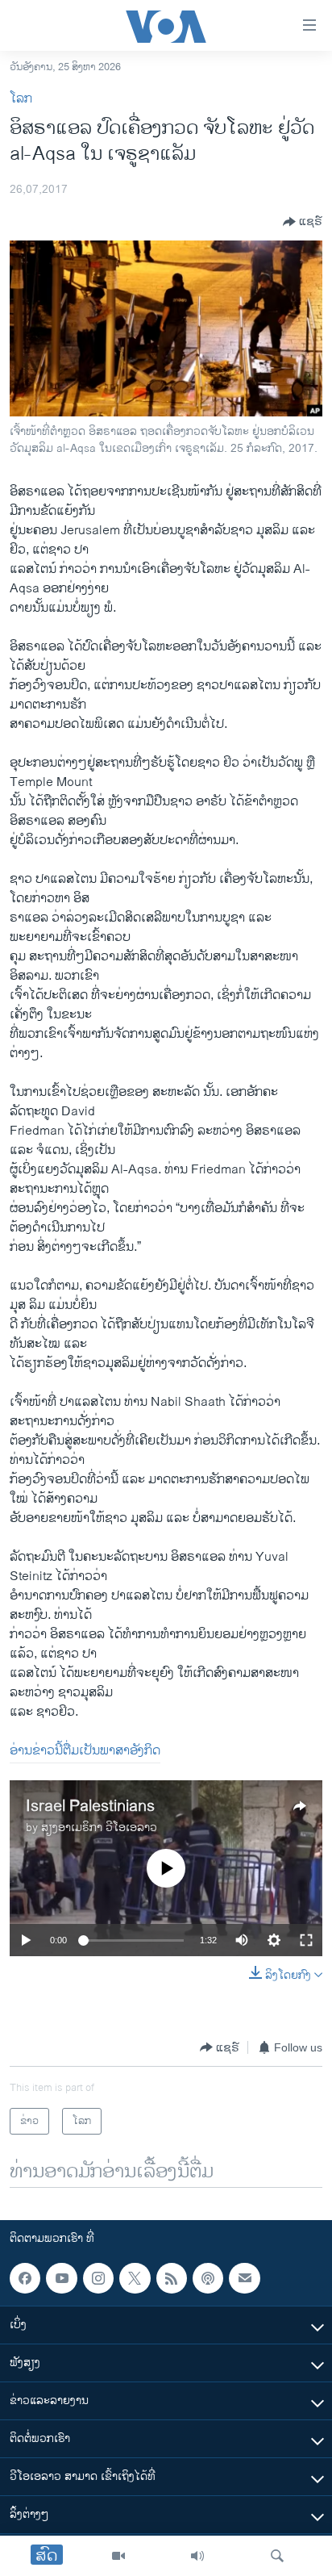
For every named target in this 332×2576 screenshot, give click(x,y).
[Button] (303, 222)
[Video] (118, 2556)
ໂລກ (21, 99)
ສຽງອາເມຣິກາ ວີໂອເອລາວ (99, 1827)
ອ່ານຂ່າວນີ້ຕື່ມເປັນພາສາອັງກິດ (85, 1751)
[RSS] (172, 2278)
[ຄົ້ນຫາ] (277, 2556)
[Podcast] (208, 2278)
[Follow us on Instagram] (98, 2278)
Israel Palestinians (90, 1807)
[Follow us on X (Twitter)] (135, 2278)
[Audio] (197, 2556)
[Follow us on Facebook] (25, 2278)
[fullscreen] (306, 1940)
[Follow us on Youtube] (61, 2278)
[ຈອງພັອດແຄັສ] (244, 2278)
